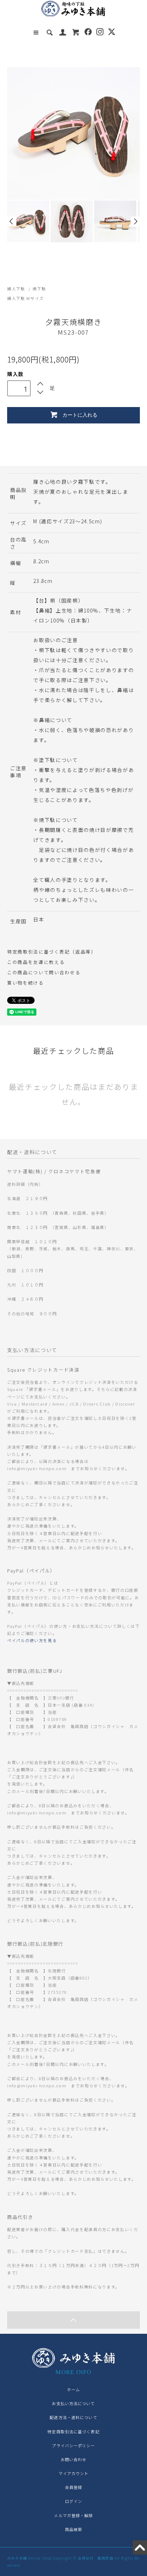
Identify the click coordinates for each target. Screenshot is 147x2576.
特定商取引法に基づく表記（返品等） (52, 952)
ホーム (73, 2389)
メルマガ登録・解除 (73, 2515)
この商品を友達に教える (36, 962)
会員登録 (73, 2487)
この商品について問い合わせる (44, 972)
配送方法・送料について (73, 2417)
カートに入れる (80, 415)
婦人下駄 (16, 289)
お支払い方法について (73, 2403)
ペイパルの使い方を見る (32, 1640)
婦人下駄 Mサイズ (26, 298)
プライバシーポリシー (73, 2445)
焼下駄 (39, 289)
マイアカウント (74, 2473)
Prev (12, 221)
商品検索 (73, 2529)
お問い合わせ (74, 2459)
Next (135, 221)
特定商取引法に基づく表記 (73, 2432)
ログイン (73, 2501)
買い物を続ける (26, 983)
